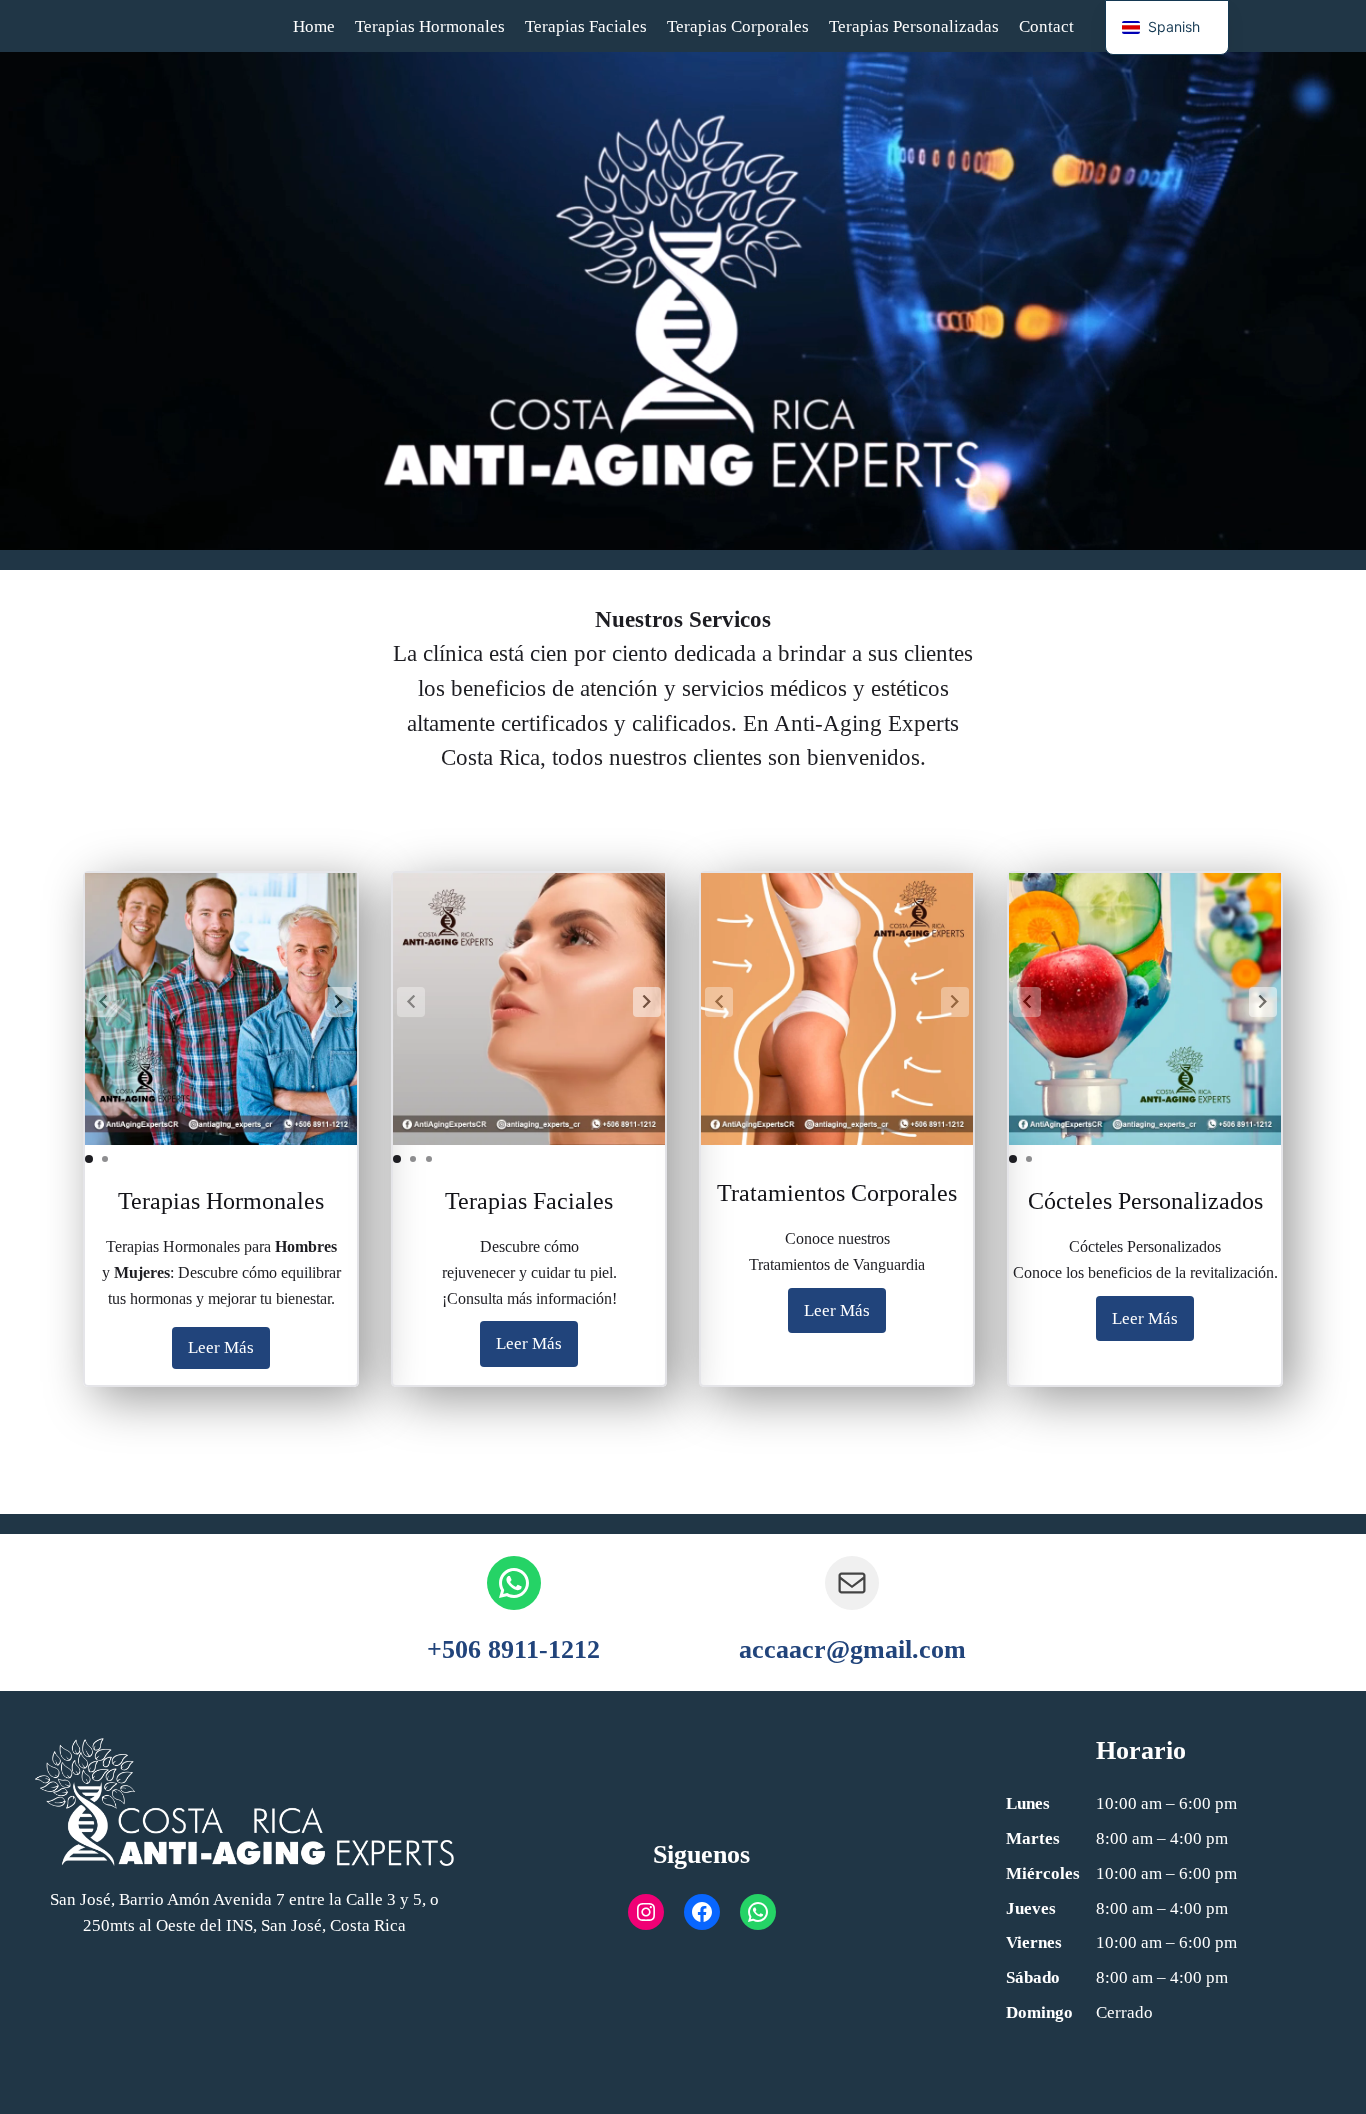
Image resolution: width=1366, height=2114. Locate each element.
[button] (339, 1002)
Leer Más (221, 1347)
